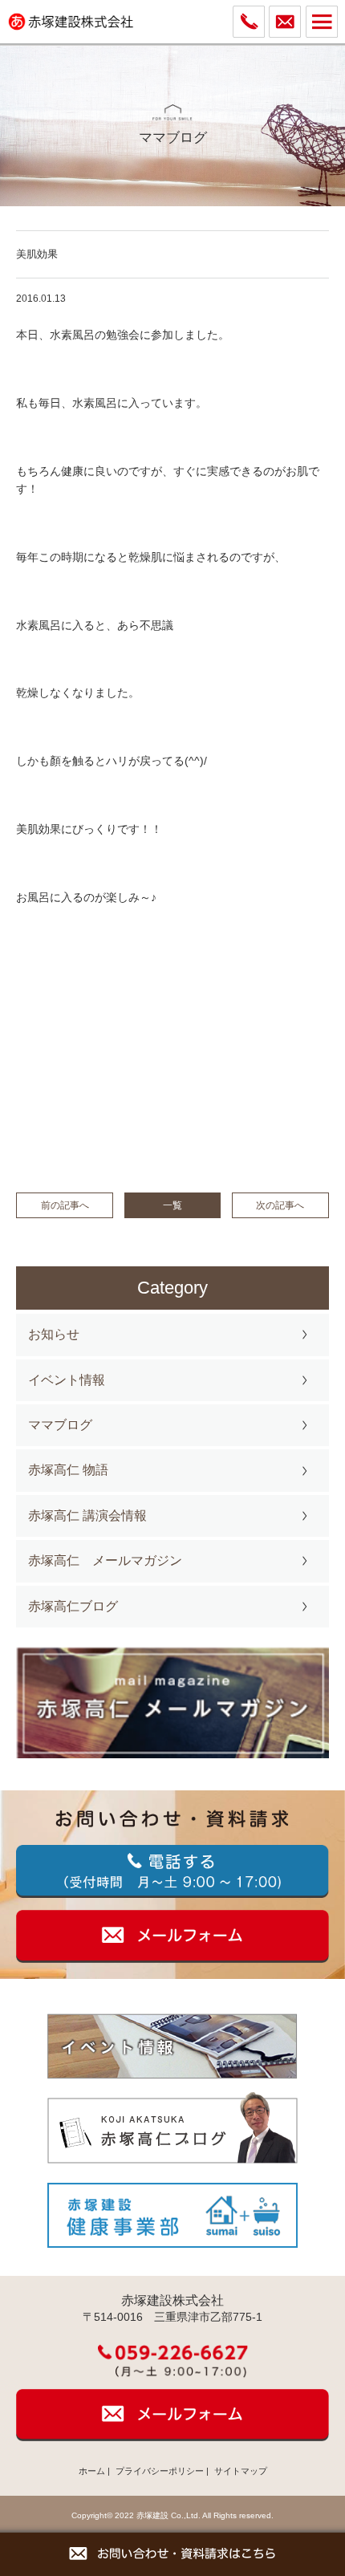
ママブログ (60, 1425)
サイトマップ (241, 2471)
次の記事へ (280, 1205)
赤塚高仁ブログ (73, 1606)
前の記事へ (65, 1205)
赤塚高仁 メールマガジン (105, 1560)
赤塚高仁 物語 (68, 1470)
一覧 (172, 1205)
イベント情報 (67, 1380)
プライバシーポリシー (160, 2471)
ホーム (92, 2471)
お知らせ (54, 1334)
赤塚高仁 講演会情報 (87, 1516)
